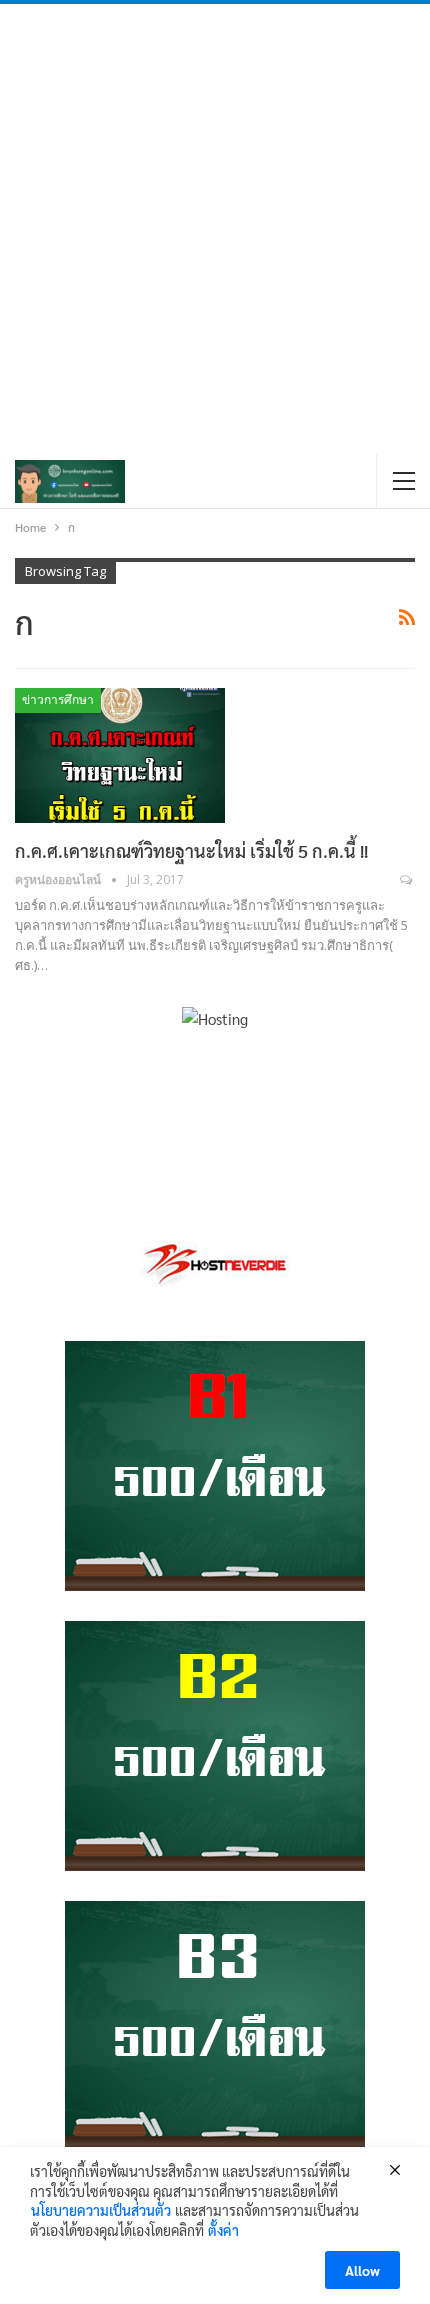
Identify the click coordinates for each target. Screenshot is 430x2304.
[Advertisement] (215, 229)
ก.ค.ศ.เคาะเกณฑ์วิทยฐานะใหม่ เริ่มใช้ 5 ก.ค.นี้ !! (191, 850)
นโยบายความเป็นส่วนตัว (101, 2210)
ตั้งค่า (223, 2230)
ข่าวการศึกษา (58, 700)
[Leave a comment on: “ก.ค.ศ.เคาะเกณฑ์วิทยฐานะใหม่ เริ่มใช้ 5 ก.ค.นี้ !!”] (407, 879)
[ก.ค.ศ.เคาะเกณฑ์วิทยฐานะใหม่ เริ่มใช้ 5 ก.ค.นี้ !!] (120, 755)
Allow (362, 2270)
